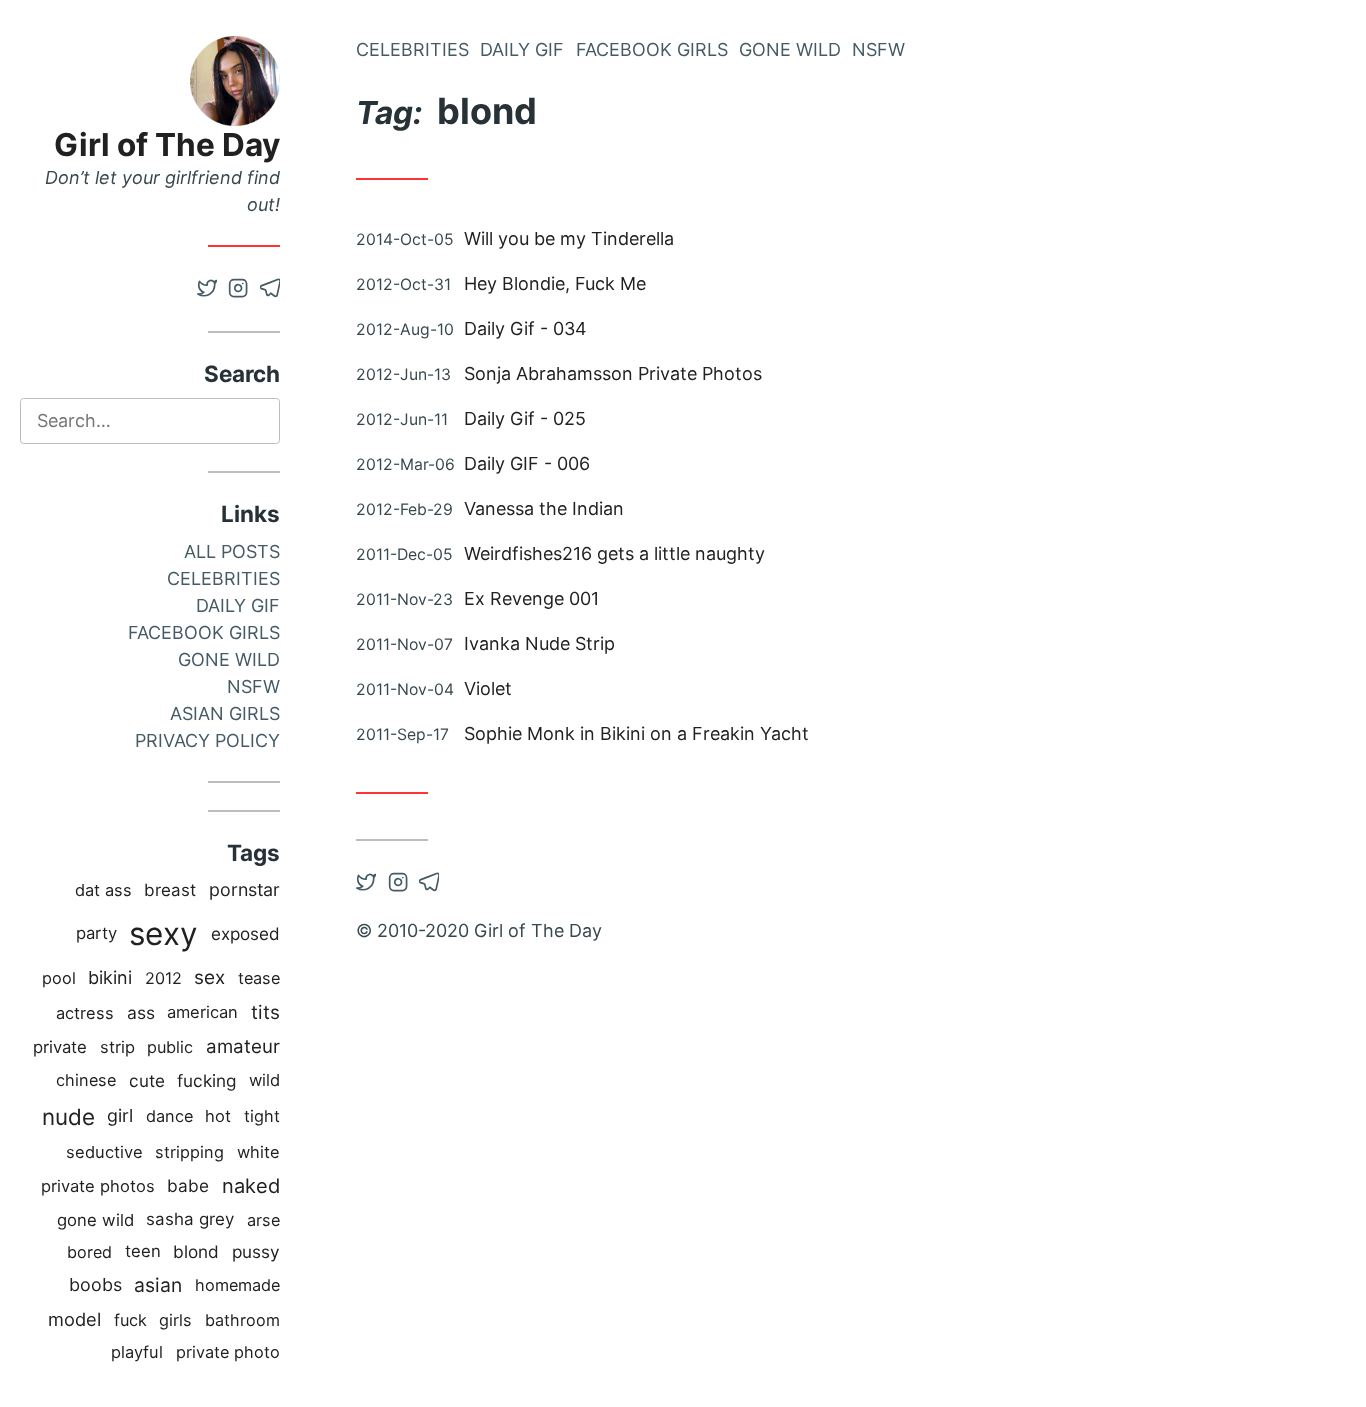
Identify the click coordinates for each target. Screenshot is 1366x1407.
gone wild (95, 1220)
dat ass (103, 890)
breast (170, 890)
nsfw (253, 686)
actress (85, 1013)
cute (147, 1080)
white (258, 1152)
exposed (245, 933)
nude (68, 1116)
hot (218, 1116)
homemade (237, 1285)
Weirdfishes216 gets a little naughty (614, 553)
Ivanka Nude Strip (539, 643)
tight (262, 1116)
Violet (488, 688)
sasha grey (190, 1219)
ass (141, 1012)
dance (169, 1116)
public (170, 1047)
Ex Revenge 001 (531, 598)
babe (188, 1185)
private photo (228, 1352)
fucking (206, 1080)
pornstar (244, 889)
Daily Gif (238, 605)
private (60, 1047)
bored (89, 1252)
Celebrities (223, 578)
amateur (243, 1046)
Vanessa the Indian (544, 508)
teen (143, 1251)
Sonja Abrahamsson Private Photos (613, 373)
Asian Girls (225, 713)
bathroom (242, 1320)
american (202, 1012)
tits (265, 1012)
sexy (163, 933)
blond (196, 1251)
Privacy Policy (207, 740)
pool (59, 978)
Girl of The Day (167, 144)
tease (259, 978)
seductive (104, 1152)
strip (117, 1047)
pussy (256, 1251)
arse (263, 1220)
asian (158, 1285)
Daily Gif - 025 (525, 418)
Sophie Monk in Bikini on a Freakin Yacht (636, 733)
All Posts (232, 551)
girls (175, 1320)
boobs (95, 1284)
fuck (130, 1320)
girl (120, 1115)
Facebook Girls (204, 632)
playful (137, 1352)
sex (209, 977)
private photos (98, 1186)
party (96, 933)
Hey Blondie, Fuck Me (555, 283)
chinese (86, 1080)
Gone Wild (229, 659)
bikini (110, 977)
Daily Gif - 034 (525, 328)
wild (264, 1080)
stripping (189, 1152)
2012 (163, 978)
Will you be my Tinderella (569, 238)
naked (251, 1186)
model (74, 1319)
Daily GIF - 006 (527, 463)
